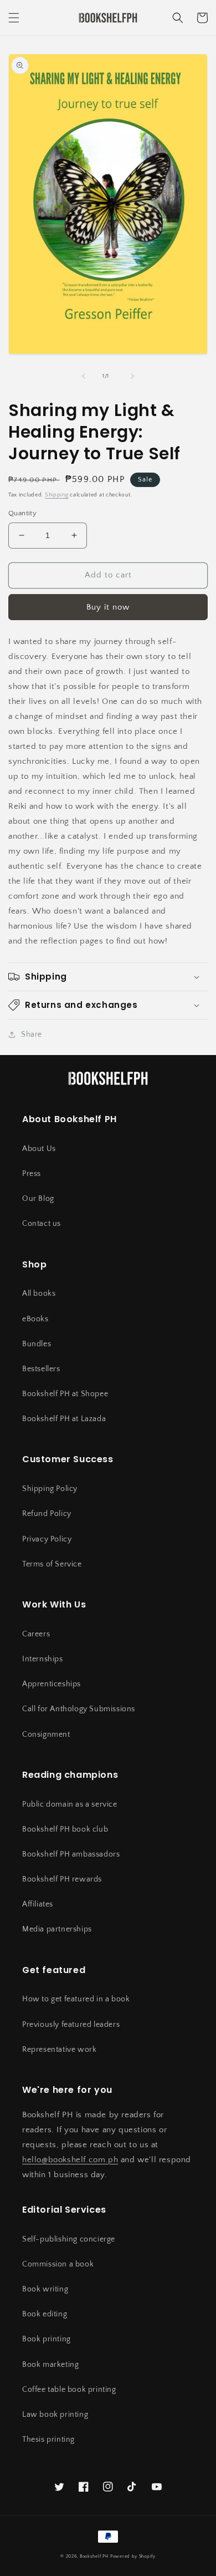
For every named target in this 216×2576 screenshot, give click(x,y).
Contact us (42, 1224)
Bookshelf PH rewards (62, 1879)
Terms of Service (52, 1564)
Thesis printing (48, 2440)
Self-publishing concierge (69, 2239)
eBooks (35, 1319)
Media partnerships (57, 1929)
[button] (14, 18)
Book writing (45, 2289)
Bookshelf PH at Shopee (65, 1394)
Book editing (45, 2314)
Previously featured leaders (71, 2025)
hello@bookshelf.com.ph (70, 2160)
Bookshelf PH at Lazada (64, 1419)
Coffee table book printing (69, 2390)
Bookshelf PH (94, 2556)
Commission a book (58, 2264)
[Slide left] (84, 376)
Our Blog (38, 1199)
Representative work (59, 2050)
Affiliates (38, 1904)
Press (32, 1174)
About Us (39, 1149)
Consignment (46, 1735)
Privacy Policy (47, 1539)
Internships (43, 1659)
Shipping (57, 495)
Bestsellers (41, 1369)
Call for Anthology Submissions (79, 1709)
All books (39, 1294)
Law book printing (55, 2415)
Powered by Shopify (133, 2556)
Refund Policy (47, 1514)
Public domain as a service (70, 1804)
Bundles (37, 1344)
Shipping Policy (50, 1489)
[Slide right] (132, 376)
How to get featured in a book (76, 1999)
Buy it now (108, 607)
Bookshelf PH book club (65, 1829)
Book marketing (50, 2365)
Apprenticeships (52, 1684)
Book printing (47, 2339)
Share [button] (32, 1035)
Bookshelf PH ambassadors (71, 1854)
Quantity (22, 513)
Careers (36, 1634)
